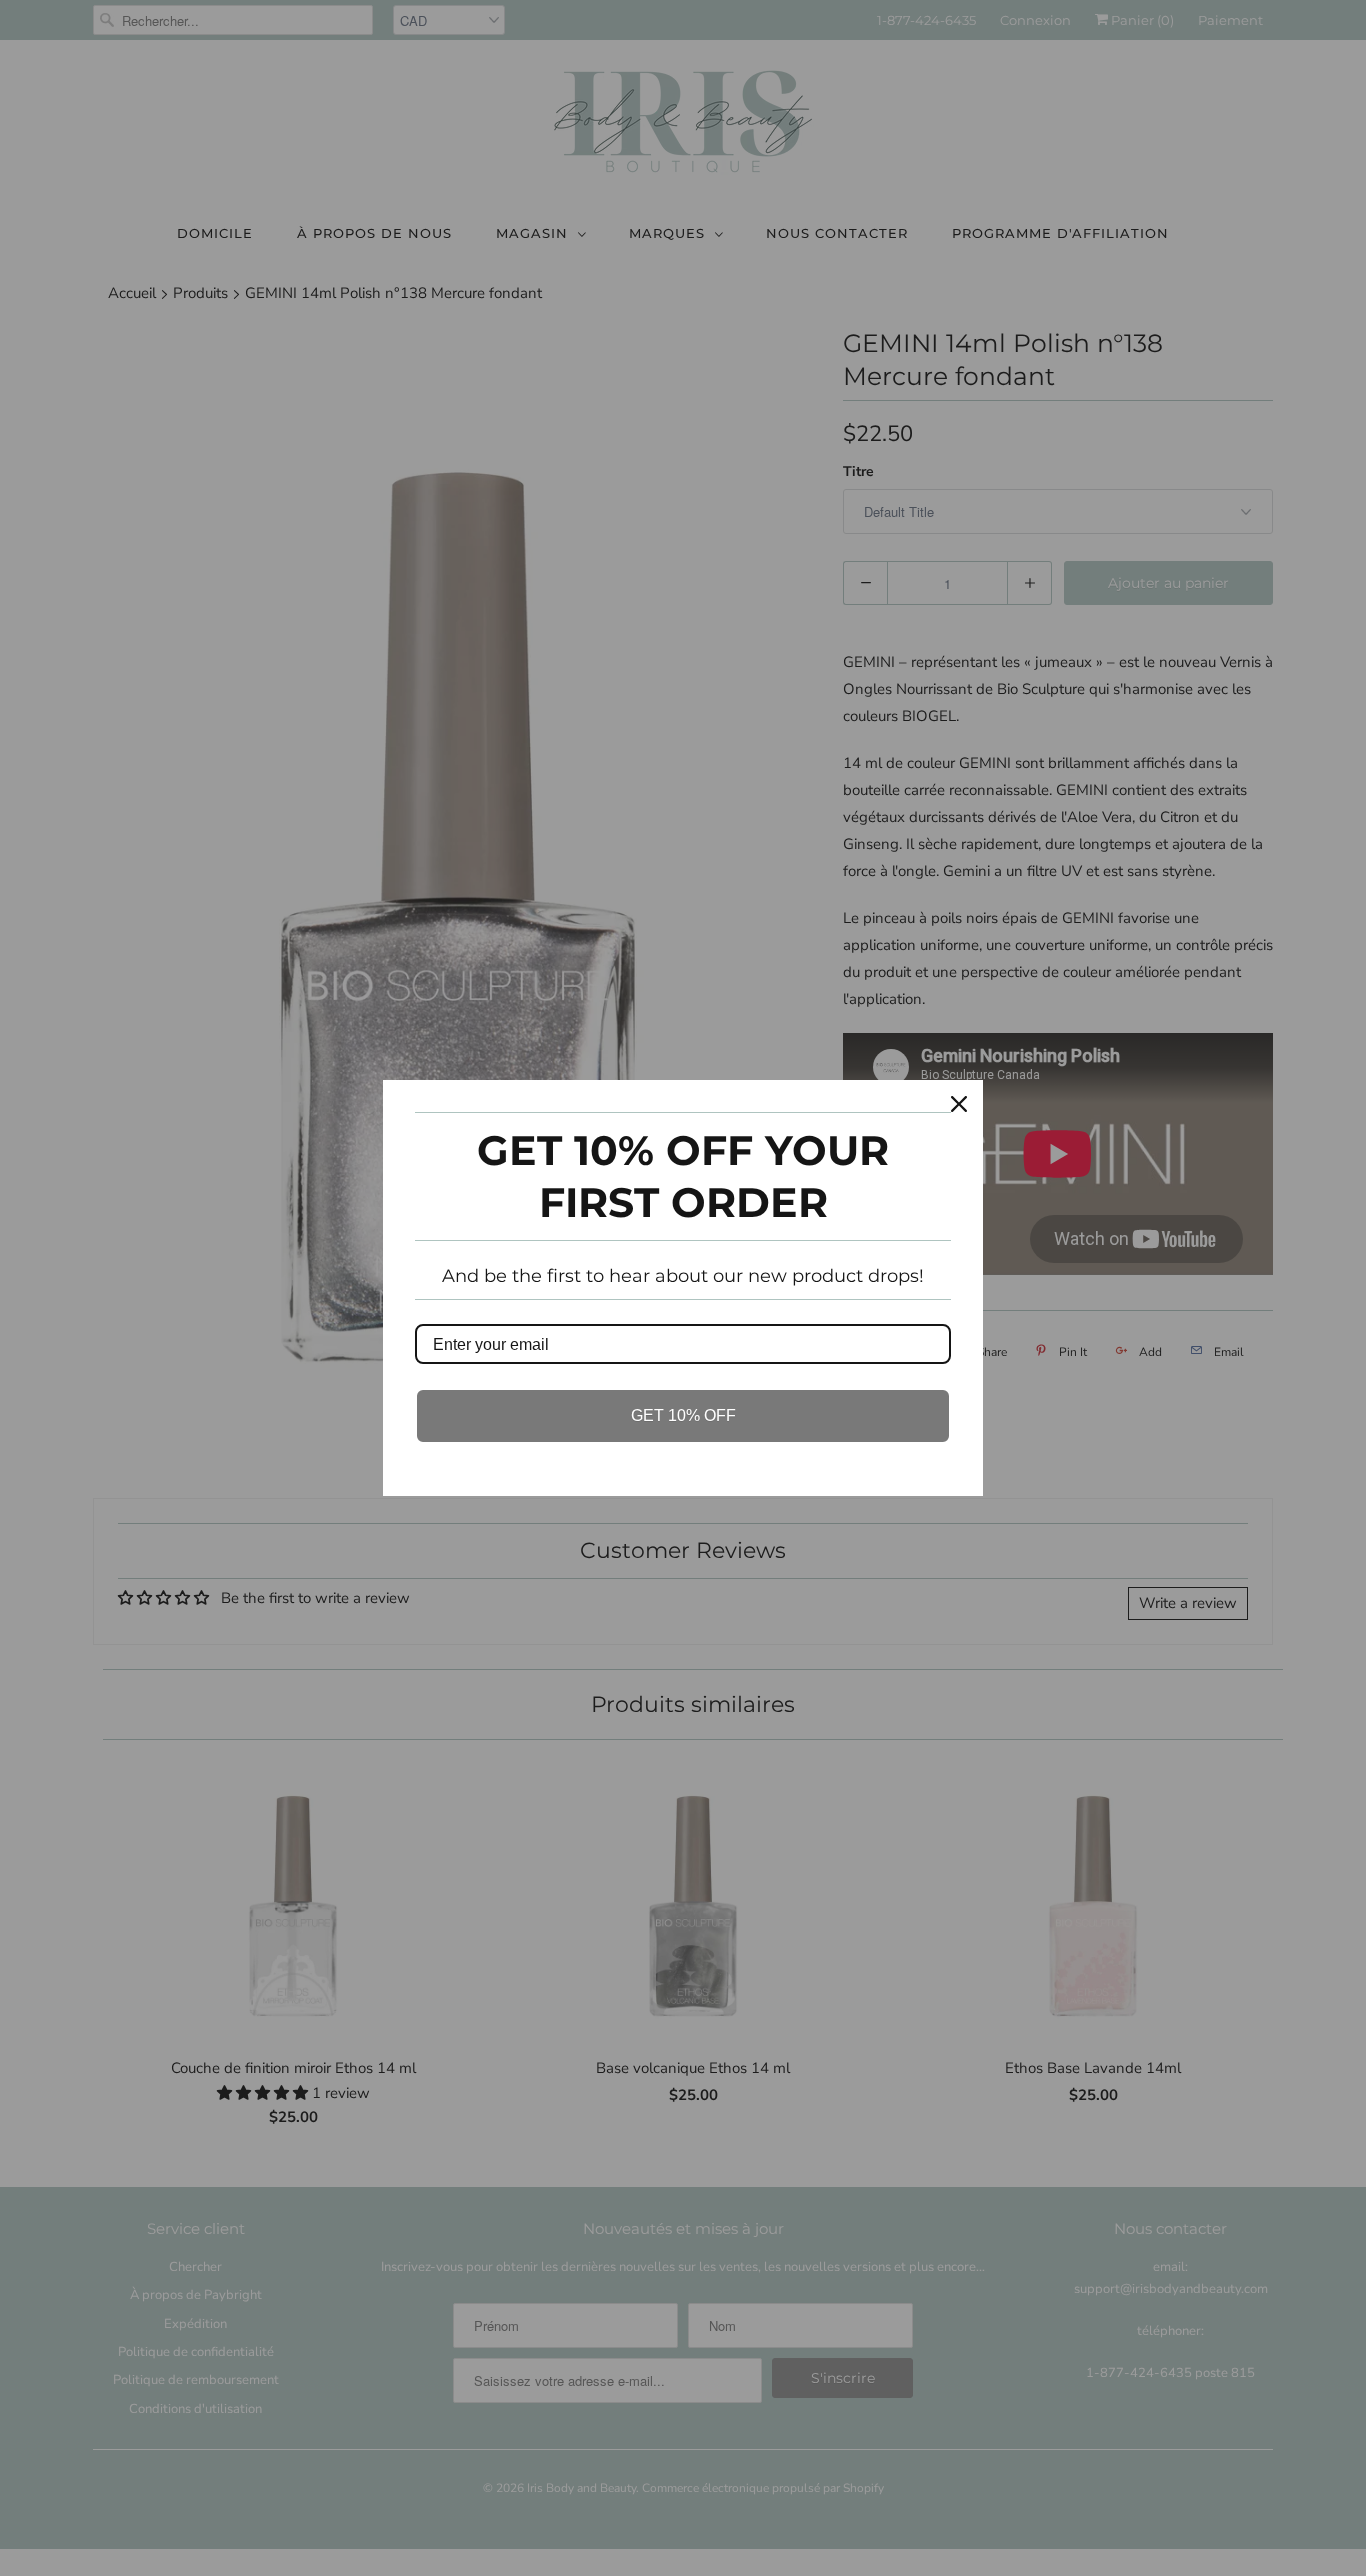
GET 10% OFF (683, 1415)
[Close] (959, 1104)
